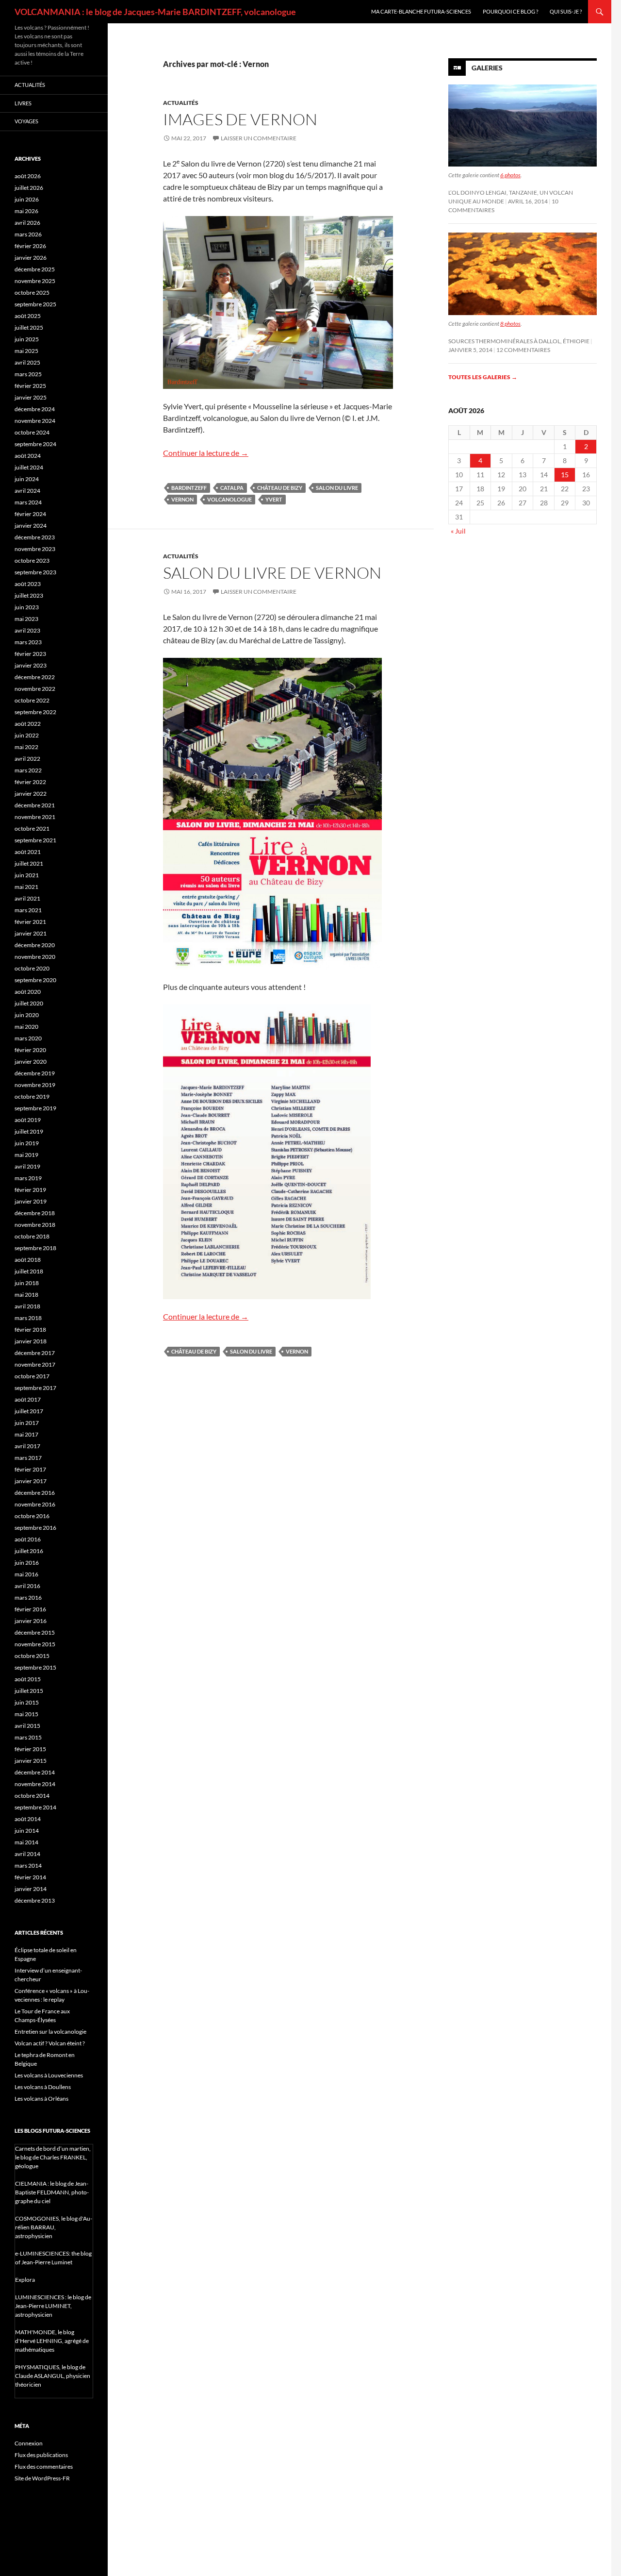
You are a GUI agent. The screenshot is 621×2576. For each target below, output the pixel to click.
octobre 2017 (32, 1376)
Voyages (26, 121)
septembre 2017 (35, 1388)
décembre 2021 (35, 805)
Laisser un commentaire (259, 138)
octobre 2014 (32, 1796)
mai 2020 (26, 1027)
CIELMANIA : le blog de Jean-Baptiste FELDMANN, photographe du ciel (52, 2192)
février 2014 (30, 1877)
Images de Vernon (240, 119)
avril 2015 (27, 1726)
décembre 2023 (35, 537)
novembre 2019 (35, 1085)
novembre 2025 (35, 281)
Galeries (487, 68)
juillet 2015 (29, 1691)
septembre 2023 (35, 572)
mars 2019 (28, 1178)
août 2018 (28, 1260)
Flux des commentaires (44, 2467)
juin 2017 (27, 1423)
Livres (23, 103)
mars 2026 (28, 234)
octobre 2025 (32, 293)
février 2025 (30, 386)
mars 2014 (28, 1865)
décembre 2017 (35, 1353)
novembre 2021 (35, 817)
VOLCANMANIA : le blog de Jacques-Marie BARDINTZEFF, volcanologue (155, 12)
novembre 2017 (35, 1364)
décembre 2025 (35, 269)
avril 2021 (27, 898)
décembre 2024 (35, 409)
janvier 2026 (31, 258)
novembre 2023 (35, 549)
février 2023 (30, 654)
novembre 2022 (35, 689)
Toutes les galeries (483, 377)
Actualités (181, 103)
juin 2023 (27, 607)
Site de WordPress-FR (42, 2478)
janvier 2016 (31, 1621)
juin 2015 (27, 1702)
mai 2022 (26, 747)
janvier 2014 (31, 1889)
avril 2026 (27, 223)
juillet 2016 (29, 1551)
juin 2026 (27, 199)
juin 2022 (27, 735)
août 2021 (28, 852)
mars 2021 (28, 910)
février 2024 (30, 514)
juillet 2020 (29, 1003)
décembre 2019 (35, 1073)
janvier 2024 (31, 526)
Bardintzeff (189, 488)
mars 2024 (28, 502)
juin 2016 (27, 1563)
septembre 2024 (35, 444)
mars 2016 (28, 1597)
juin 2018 (27, 1283)
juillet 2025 (29, 327)
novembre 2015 (35, 1644)
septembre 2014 (35, 1807)
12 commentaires (523, 350)
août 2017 (28, 1399)
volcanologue (229, 499)
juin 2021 (27, 875)
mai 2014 (26, 1842)
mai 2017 (26, 1434)
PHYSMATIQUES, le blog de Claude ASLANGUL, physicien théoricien (53, 2376)
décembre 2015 (35, 1632)
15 (565, 475)
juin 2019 (27, 1143)
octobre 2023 (32, 560)
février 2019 (30, 1190)
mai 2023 (26, 619)
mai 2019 (26, 1155)
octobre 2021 (32, 828)
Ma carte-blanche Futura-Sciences (421, 11)
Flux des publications (41, 2455)
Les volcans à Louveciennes (49, 2075)
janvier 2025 (31, 397)
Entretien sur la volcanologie (50, 2032)
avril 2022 (27, 759)
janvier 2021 (31, 933)
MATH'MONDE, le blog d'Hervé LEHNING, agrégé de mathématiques (52, 2341)
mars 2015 (28, 1737)
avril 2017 (27, 1446)
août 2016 (28, 1539)
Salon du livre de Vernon (272, 573)
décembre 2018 (35, 1213)
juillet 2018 (29, 1271)
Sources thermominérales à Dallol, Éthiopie (519, 341)
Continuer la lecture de (206, 453)
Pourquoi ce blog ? (510, 11)
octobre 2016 (32, 1516)
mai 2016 (26, 1574)
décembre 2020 (35, 945)
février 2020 (30, 1050)
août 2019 (28, 1120)
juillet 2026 (29, 188)
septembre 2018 (35, 1248)
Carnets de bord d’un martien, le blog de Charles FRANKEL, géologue (53, 2157)
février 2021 (30, 922)
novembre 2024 (35, 421)
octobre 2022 (32, 700)
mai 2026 (26, 211)
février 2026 (30, 246)
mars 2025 (28, 374)
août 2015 (28, 1679)
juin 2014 (27, 1831)
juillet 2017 (29, 1411)
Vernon (182, 499)
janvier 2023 (31, 665)
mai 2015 (26, 1714)
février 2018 (30, 1330)
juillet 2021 (29, 863)
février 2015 (30, 1749)
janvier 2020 (31, 1062)
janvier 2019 (31, 1201)
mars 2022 (28, 770)
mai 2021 (26, 887)
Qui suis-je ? (566, 11)
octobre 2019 (32, 1096)
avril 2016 (27, 1586)
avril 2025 (27, 362)
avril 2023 (27, 630)
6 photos (510, 175)
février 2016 (30, 1609)
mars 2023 (28, 642)
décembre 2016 (35, 1493)
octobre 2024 (32, 432)
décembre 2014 (35, 1772)
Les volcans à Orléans (41, 2099)
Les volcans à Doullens (43, 2087)
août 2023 (28, 584)
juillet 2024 (29, 467)
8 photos (510, 324)
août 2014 (28, 1819)
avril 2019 (27, 1166)
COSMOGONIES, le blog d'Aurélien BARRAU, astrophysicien (54, 2227)
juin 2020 (27, 1015)
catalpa (232, 488)
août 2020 (28, 992)
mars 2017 (28, 1458)
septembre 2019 (35, 1108)
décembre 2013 (35, 1900)
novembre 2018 (35, 1225)
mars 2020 (28, 1038)
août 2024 (28, 456)
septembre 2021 (35, 840)
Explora (25, 2280)
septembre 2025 (35, 304)
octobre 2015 (32, 1656)
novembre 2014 (35, 1784)
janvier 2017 (31, 1481)
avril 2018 (27, 1306)
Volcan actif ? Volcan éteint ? (50, 2043)
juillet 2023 (29, 595)
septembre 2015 (35, 1667)
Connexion (29, 2443)
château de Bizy (280, 488)
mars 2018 (28, 1318)
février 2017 (30, 1469)
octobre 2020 (32, 968)
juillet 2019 (29, 1131)
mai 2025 (26, 351)
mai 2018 (26, 1295)
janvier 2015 (31, 1761)
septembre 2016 (35, 1528)
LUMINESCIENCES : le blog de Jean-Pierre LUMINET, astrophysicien (53, 2306)
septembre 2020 (35, 980)
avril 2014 (27, 1854)
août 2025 (28, 316)
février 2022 (30, 782)
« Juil (458, 531)
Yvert (274, 499)
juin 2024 (27, 479)
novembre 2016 (35, 1504)
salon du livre (337, 488)
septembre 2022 (35, 712)
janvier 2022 (31, 794)
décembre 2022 (35, 677)
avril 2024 (27, 491)
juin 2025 (27, 339)
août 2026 (28, 176)
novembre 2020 (35, 957)
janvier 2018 (31, 1341)
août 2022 (28, 724)
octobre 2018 (32, 1236)
